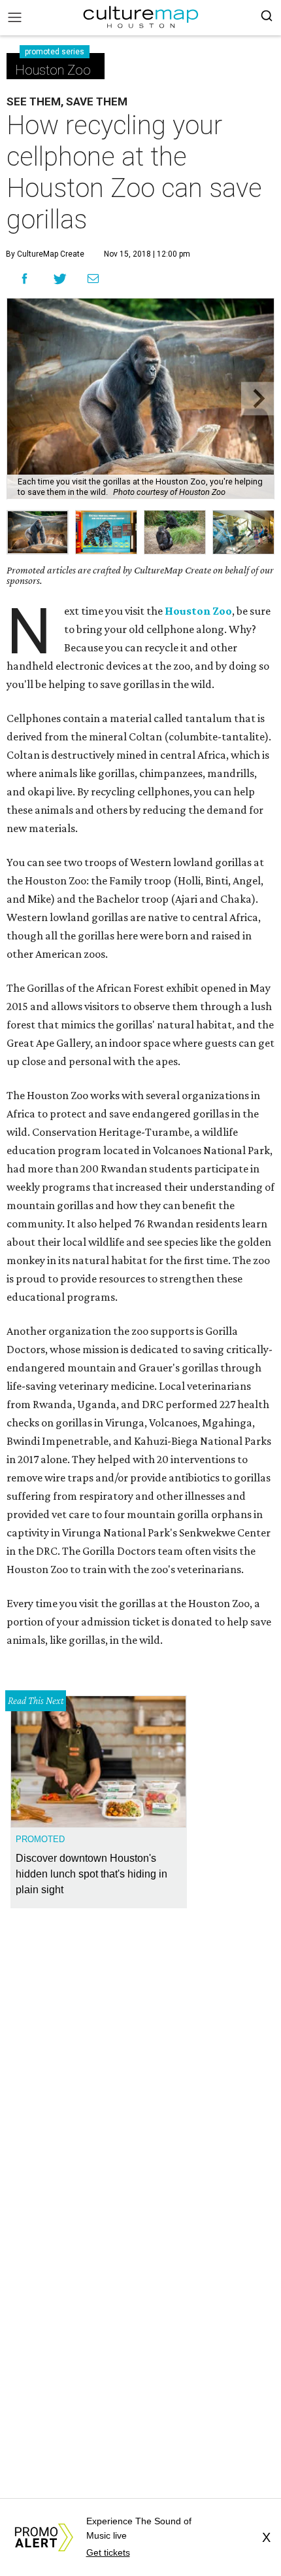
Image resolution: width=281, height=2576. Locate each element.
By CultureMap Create (45, 254)
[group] (38, 532)
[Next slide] (258, 399)
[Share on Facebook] (25, 279)
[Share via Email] (93, 279)
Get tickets (108, 2552)
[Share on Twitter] (60, 279)
